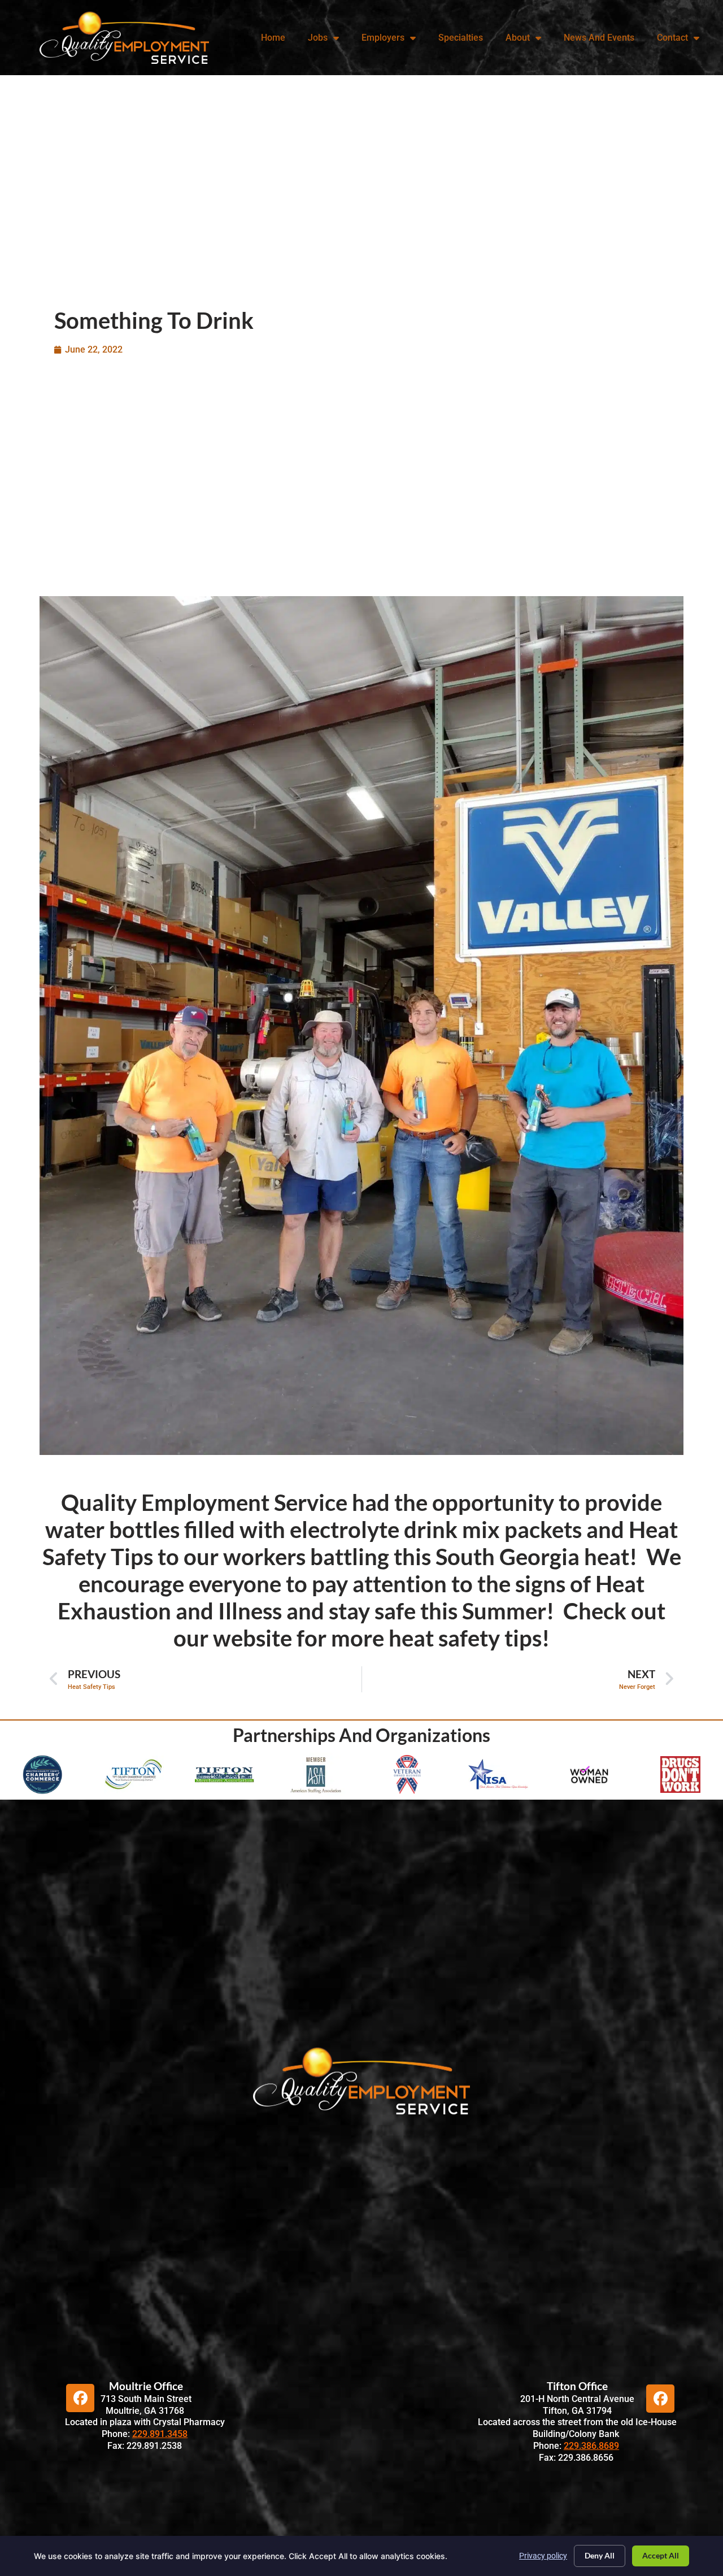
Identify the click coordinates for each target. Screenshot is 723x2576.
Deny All (600, 2555)
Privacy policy (543, 2556)
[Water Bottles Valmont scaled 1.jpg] (361, 1028)
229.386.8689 (591, 2446)
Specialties (461, 38)
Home (273, 38)
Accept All (661, 2555)
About (518, 38)
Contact (672, 38)
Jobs (318, 38)
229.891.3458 (160, 2434)
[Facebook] (80, 2398)
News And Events (599, 38)
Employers (383, 38)
